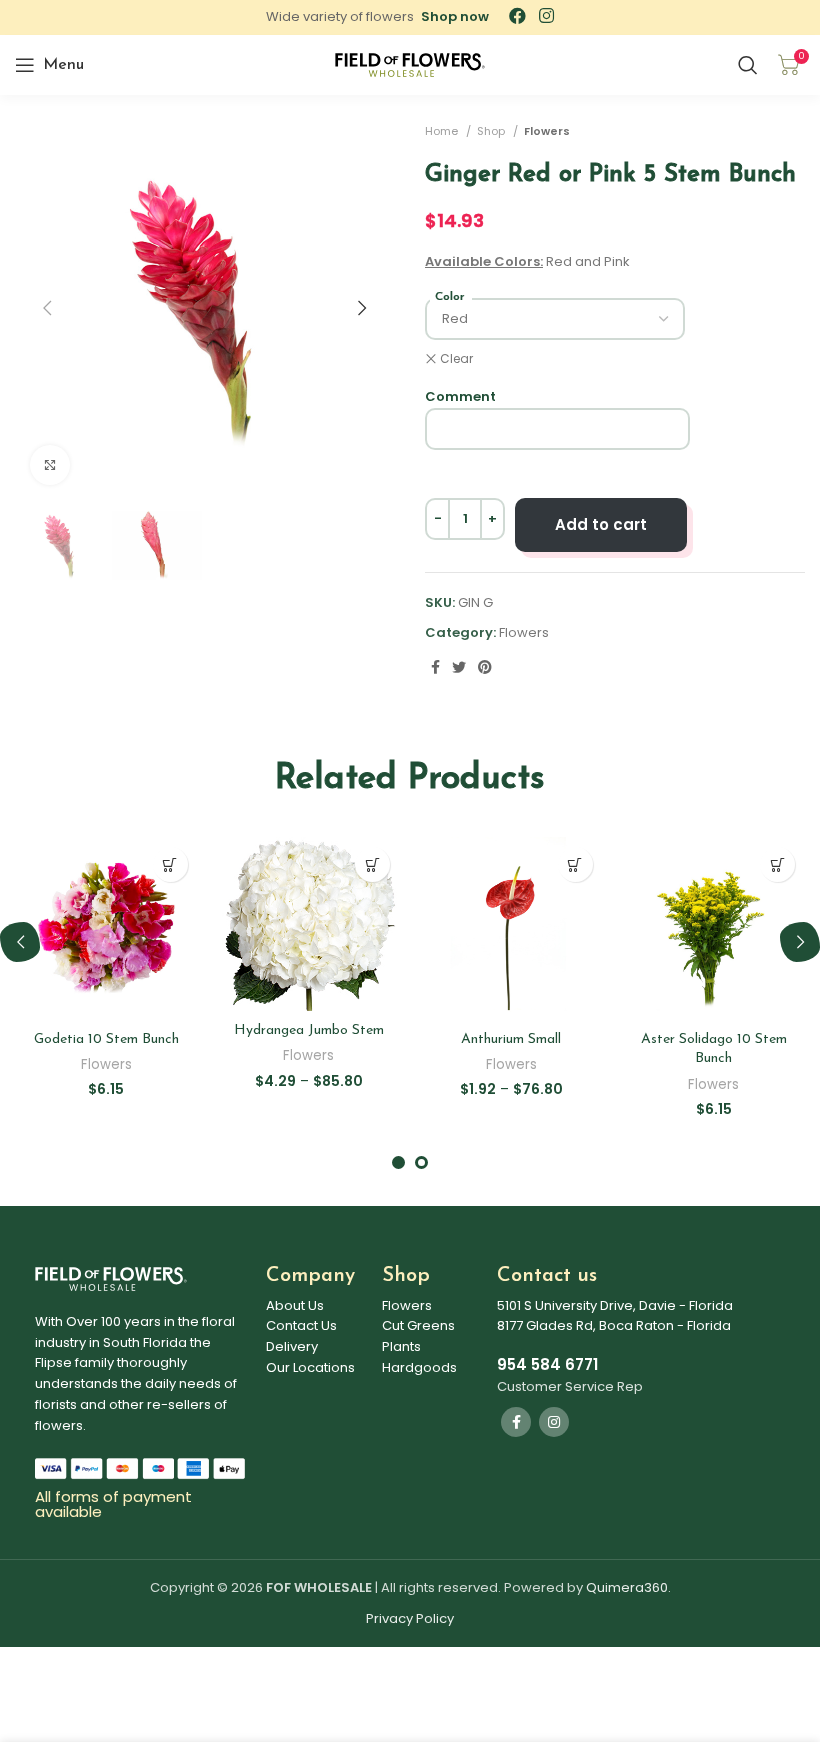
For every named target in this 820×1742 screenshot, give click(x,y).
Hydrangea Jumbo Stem (309, 1030)
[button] (455, 16)
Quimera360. (628, 1587)
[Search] (748, 65)
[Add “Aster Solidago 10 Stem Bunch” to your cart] (777, 864)
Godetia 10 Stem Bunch (106, 1039)
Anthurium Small (511, 1039)
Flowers (547, 131)
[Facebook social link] (435, 667)
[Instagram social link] (554, 1422)
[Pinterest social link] (485, 667)
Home (443, 131)
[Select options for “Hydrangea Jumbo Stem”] (372, 864)
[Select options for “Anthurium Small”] (575, 864)
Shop (492, 131)
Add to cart (601, 524)
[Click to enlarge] (50, 465)
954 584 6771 (547, 1364)
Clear (456, 359)
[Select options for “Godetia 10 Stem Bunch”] (170, 864)
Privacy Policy (410, 1618)
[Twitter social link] (459, 667)
